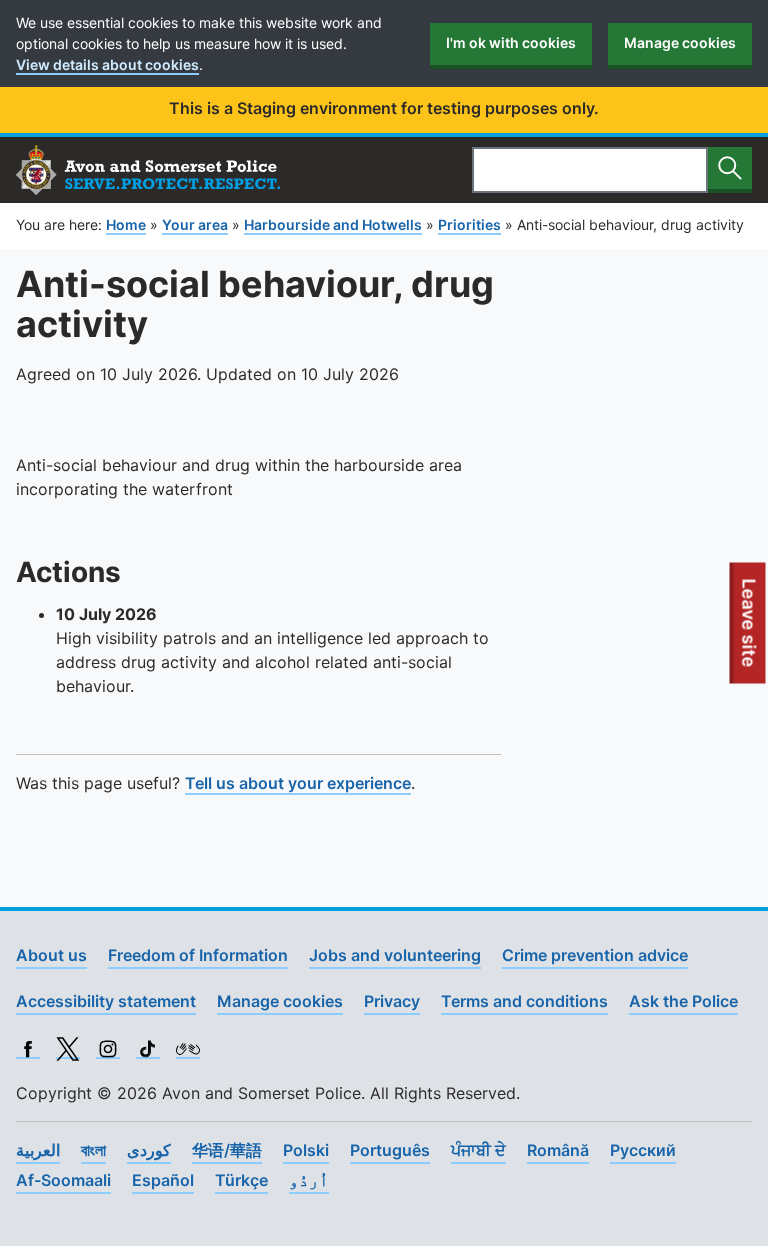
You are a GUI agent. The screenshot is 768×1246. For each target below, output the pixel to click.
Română (558, 1150)
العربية (38, 1150)
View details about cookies (107, 64)
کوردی (149, 1150)
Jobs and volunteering (395, 955)
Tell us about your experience (298, 783)
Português (390, 1150)
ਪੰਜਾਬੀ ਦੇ (478, 1150)
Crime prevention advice (595, 955)
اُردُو (309, 1180)
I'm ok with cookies (511, 42)
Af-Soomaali (63, 1180)
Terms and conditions (524, 1001)
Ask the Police (683, 1001)
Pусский (643, 1150)
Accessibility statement (106, 1001)
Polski (306, 1150)
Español (163, 1180)
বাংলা (93, 1150)
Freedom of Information (198, 955)
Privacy (392, 1001)
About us (51, 955)
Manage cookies (680, 42)
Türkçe (241, 1180)
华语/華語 (227, 1150)
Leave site (750, 631)
